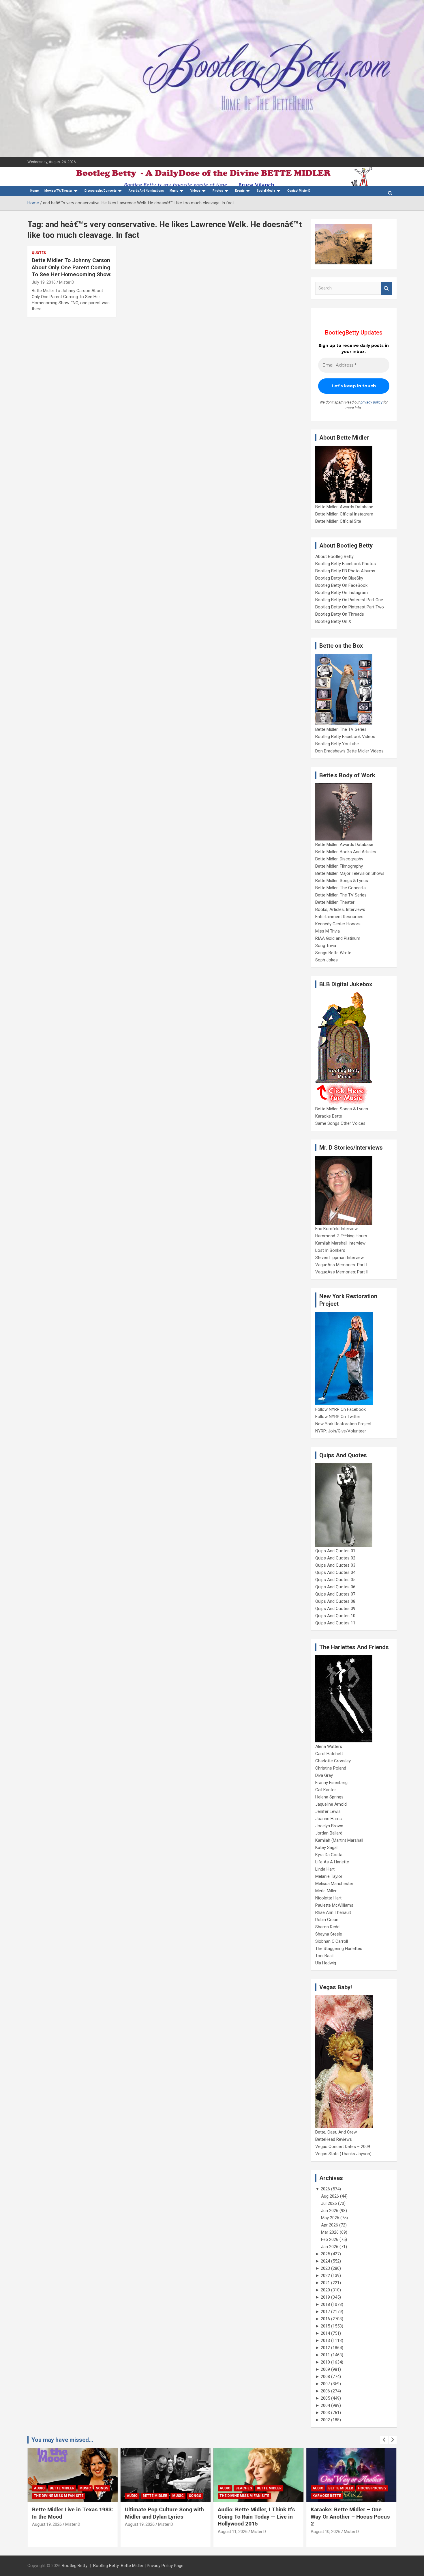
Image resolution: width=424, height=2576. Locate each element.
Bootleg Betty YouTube (337, 744)
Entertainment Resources (339, 917)
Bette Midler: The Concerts (340, 888)
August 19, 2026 (47, 2524)
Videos (195, 191)
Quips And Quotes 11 (335, 1623)
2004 (325, 2405)
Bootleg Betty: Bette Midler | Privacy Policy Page (138, 2566)
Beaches (244, 2488)
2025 (325, 2254)
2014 (325, 2333)
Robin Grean (327, 1920)
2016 (325, 2319)
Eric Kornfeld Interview (336, 1229)
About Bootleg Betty (334, 556)
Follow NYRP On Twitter (338, 1417)
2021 (325, 2283)
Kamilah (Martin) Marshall (339, 1840)
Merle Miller (326, 1891)
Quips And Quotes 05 (335, 1580)
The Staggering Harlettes (339, 1949)
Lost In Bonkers (330, 1250)
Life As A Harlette (332, 1862)
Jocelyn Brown (329, 1826)
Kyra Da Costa (329, 1855)
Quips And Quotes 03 (335, 1565)
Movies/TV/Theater (58, 191)
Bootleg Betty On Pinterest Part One (349, 600)
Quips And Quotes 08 (335, 1601)
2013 (325, 2340)
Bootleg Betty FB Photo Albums (345, 571)
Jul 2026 (329, 2203)
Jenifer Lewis (328, 1811)
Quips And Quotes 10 (335, 1616)
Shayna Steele (329, 1934)
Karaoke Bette (329, 1116)
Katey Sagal (326, 1848)
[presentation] (384, 2440)
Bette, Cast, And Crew (336, 2132)
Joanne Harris (329, 1819)
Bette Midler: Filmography (339, 866)
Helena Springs (329, 1797)
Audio (39, 2488)
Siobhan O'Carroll (332, 1941)
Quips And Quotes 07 (335, 1594)
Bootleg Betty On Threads (340, 614)
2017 (325, 2312)
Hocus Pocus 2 (372, 2488)
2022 (325, 2276)
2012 (325, 2348)
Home (34, 191)
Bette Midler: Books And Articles (346, 852)
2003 (325, 2413)
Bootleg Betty (75, 2566)
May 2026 (330, 2218)
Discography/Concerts (101, 191)
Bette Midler (62, 2488)
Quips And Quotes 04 (335, 1572)
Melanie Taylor (329, 1876)
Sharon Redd (327, 1927)
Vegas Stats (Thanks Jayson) (343, 2154)
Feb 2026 (330, 2239)
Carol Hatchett (329, 1754)
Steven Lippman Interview (339, 1258)
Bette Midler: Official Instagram (344, 514)
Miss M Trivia (328, 931)
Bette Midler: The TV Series (341, 729)
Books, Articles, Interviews (340, 909)
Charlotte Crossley (333, 1761)
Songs (102, 2488)
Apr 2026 (330, 2225)
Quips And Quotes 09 (335, 1609)
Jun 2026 (330, 2211)
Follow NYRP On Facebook (340, 1409)
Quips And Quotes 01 (335, 1551)
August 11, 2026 (233, 2532)
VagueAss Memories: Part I (341, 1265)
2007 (325, 2384)
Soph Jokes (327, 960)
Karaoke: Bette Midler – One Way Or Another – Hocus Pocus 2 (350, 2517)
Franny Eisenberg (331, 1783)
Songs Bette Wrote (333, 953)
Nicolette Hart (328, 1898)
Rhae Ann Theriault (333, 1912)
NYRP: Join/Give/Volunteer (341, 1431)
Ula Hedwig (326, 1963)
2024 (325, 2261)
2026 (325, 2189)
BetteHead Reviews (334, 2139)
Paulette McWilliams (334, 1905)
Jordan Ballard (329, 1833)
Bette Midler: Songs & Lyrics (342, 881)
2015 (325, 2326)
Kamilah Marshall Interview (340, 1243)
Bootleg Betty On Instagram (342, 593)
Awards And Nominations (146, 191)
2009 (325, 2369)
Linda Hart (325, 1869)
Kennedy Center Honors (338, 924)
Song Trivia (326, 946)
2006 (325, 2391)
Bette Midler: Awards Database (344, 507)
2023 (325, 2268)
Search (387, 288)
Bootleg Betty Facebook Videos (345, 737)
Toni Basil (324, 1956)
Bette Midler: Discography (339, 859)
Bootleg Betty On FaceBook (341, 585)
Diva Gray (324, 1775)
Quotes (39, 253)
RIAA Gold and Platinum (338, 938)
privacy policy (372, 402)
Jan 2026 (330, 2247)
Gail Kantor (326, 1790)
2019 (325, 2297)
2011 (325, 2355)
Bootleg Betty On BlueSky (339, 578)
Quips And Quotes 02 (335, 1558)
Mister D (67, 282)
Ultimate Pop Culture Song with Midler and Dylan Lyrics (164, 2513)
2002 (325, 2420)
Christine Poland (331, 1768)
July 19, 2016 (44, 282)
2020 (325, 2290)
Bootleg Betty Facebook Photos (346, 564)
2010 (325, 2362)
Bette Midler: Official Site (338, 521)
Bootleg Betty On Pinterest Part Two (350, 607)
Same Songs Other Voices (340, 1123)
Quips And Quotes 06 (335, 1587)
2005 (325, 2398)
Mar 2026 (330, 2232)
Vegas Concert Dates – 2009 (343, 2147)
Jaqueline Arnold (331, 1804)
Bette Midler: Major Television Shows (350, 873)
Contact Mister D (299, 191)
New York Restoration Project (343, 1424)
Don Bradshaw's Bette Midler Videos (349, 751)
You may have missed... (62, 2440)
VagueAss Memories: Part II (342, 1272)
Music (174, 191)
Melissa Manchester (334, 1884)
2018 (325, 2304)
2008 (325, 2377)
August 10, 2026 (325, 2532)
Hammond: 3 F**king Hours (341, 1236)
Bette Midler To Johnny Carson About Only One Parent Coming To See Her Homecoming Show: (72, 267)
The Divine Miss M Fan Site (59, 2496)
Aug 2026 (330, 2196)
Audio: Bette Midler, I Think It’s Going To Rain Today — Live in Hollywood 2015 (256, 2517)
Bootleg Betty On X (333, 621)
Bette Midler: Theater (335, 902)
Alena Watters (329, 1746)
